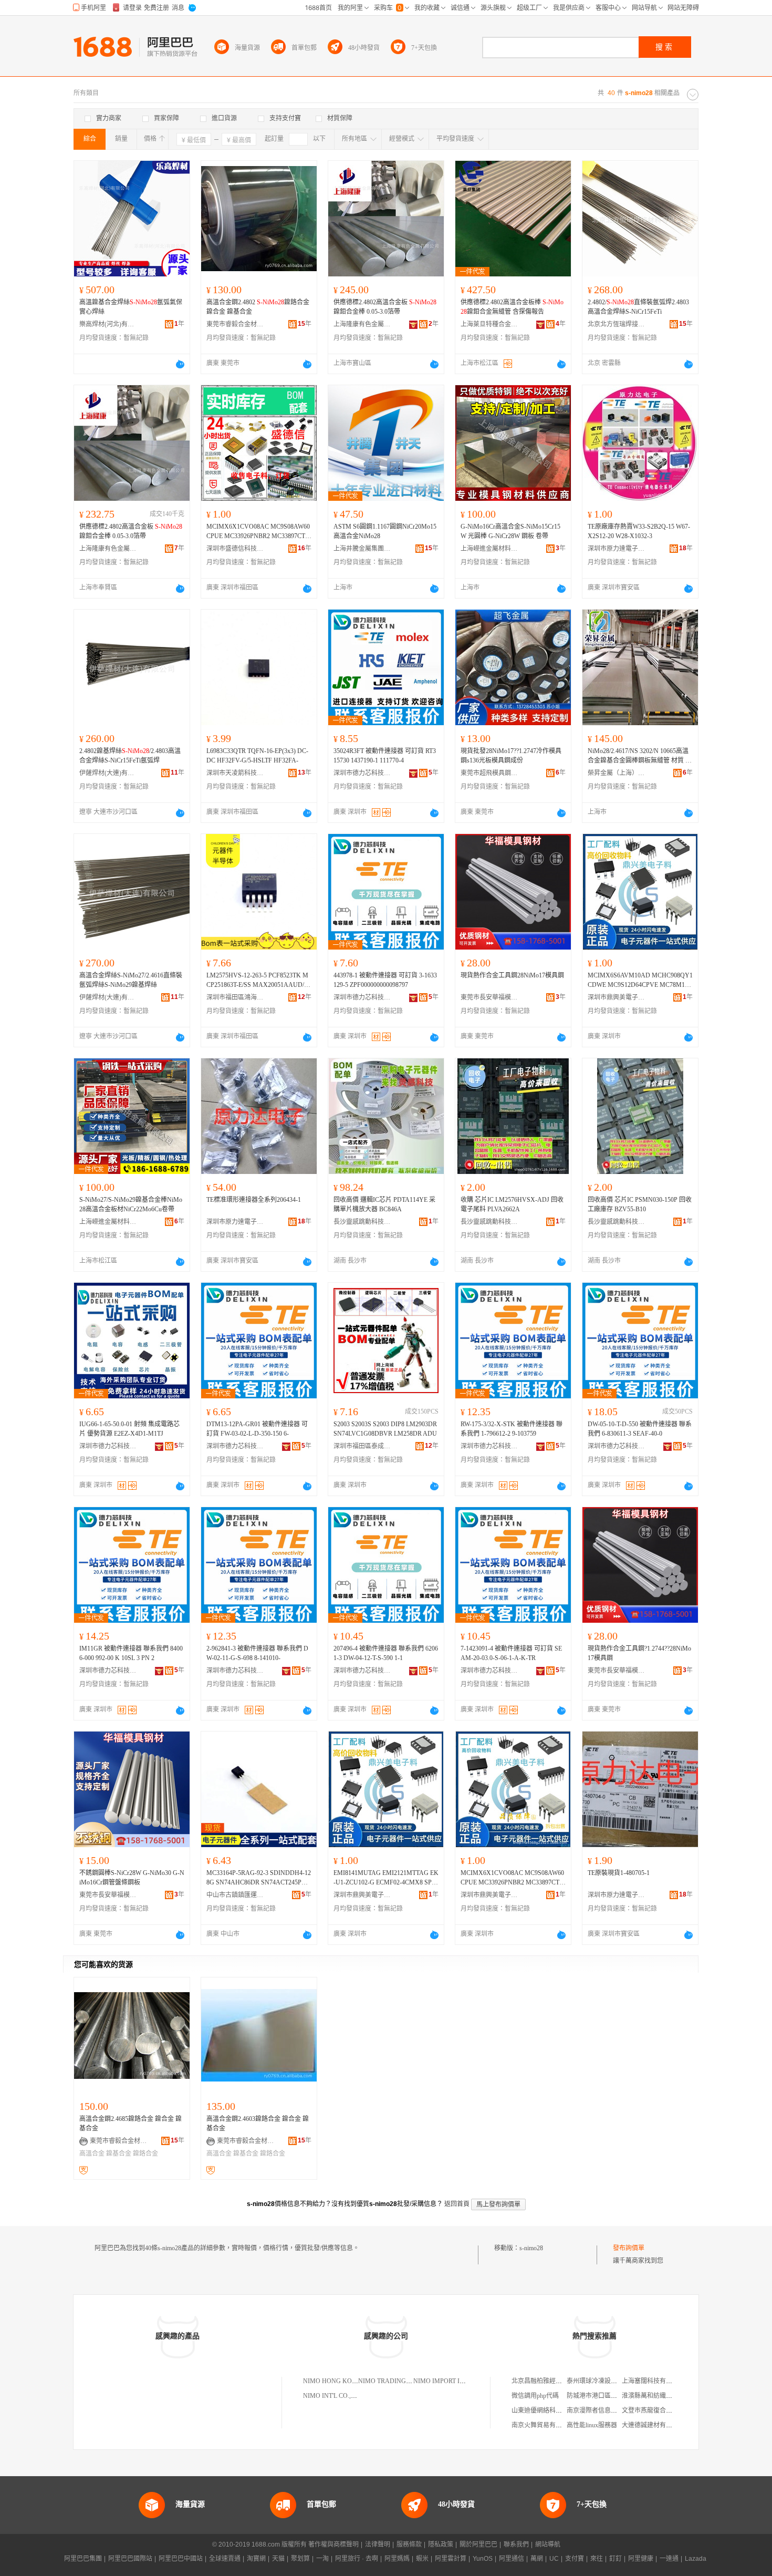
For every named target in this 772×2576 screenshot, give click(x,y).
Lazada (696, 2559)
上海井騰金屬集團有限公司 (362, 549)
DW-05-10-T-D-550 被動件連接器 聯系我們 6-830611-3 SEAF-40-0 (640, 1429)
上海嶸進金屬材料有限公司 (489, 549)
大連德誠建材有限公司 (653, 2425)
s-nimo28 (531, 2248)
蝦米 (422, 2559)
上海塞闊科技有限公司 (653, 2381)
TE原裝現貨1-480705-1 (619, 1873)
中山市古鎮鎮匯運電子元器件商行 (235, 1895)
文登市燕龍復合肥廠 (650, 2410)
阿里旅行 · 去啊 (357, 2559)
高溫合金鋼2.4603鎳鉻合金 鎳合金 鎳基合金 (258, 2124)
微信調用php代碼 (535, 2396)
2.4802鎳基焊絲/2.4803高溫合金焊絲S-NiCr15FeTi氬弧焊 (130, 756)
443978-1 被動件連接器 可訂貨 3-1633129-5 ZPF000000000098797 (385, 980)
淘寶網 (256, 2559)
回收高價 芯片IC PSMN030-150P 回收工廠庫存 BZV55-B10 (640, 1204)
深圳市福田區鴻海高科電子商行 (235, 997)
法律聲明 (378, 2544)
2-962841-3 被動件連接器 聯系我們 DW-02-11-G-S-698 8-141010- (257, 1653)
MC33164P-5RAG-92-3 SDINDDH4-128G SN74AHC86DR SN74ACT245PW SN (259, 1878)
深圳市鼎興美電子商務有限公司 (617, 997)
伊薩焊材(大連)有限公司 (108, 773)
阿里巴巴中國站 (181, 2559)
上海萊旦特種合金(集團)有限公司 (489, 324)
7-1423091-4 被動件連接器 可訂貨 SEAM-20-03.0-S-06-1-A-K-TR (511, 1653)
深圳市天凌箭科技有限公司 (235, 773)
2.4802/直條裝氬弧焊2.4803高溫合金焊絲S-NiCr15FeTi (638, 307)
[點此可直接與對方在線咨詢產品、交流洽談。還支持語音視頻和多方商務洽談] (180, 364)
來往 (597, 2559)
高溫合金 (92, 2153)
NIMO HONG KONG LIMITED (346, 2381)
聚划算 (300, 2559)
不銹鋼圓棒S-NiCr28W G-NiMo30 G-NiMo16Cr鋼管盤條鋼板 (132, 1878)
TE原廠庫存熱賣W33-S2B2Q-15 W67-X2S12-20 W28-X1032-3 (639, 531)
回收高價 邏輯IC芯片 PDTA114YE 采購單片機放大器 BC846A (384, 1204)
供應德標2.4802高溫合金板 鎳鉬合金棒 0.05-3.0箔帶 (385, 307)
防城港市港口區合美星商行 (604, 2396)
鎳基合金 (119, 2153)
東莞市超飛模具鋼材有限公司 (489, 773)
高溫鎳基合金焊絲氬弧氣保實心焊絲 (131, 307)
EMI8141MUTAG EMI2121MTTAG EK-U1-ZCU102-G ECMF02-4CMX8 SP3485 (386, 1878)
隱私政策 (441, 2544)
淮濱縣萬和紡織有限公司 (656, 2396)
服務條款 (409, 2544)
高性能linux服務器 (592, 2425)
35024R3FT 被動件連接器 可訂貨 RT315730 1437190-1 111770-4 (385, 756)
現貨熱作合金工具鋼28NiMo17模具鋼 (512, 975)
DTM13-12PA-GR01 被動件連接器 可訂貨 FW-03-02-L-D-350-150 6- (257, 1429)
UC (554, 2559)
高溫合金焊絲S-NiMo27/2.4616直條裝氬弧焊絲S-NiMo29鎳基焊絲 (131, 980)
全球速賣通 (225, 2559)
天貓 (278, 2559)
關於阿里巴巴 (478, 2544)
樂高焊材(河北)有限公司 (108, 324)
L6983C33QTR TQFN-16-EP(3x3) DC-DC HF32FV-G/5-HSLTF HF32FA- (257, 756)
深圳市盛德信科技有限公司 (235, 549)
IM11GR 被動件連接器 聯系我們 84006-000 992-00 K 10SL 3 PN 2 (131, 1653)
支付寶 (575, 2559)
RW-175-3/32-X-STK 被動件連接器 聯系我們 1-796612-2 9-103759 (512, 1429)
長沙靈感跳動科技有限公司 (362, 1222)
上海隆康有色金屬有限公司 (362, 324)
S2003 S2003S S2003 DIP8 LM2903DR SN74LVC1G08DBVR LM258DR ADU (385, 1429)
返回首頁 (457, 2204)
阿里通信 (512, 2559)
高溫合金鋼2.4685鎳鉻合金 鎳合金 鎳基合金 (131, 2124)
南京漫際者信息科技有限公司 (608, 2410)
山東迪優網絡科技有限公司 (549, 2410)
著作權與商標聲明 (333, 2544)
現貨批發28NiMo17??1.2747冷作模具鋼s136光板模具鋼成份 (511, 756)
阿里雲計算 (451, 2559)
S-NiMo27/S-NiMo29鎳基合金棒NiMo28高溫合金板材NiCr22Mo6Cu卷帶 (131, 1204)
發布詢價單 (629, 2248)
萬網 (537, 2559)
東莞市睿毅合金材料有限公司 (235, 324)
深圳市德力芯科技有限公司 (362, 773)
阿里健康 (641, 2559)
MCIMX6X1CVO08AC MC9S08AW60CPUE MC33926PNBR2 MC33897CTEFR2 (258, 532)
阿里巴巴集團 (83, 2559)
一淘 (322, 2559)
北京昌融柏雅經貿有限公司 (549, 2381)
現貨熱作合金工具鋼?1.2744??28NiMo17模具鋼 (639, 1653)
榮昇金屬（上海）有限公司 (617, 773)
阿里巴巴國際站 (130, 2559)
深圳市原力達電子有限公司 (617, 549)
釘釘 (615, 2559)
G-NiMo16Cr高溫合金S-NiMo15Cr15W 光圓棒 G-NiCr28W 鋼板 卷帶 (510, 531)
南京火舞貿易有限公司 (543, 2425)
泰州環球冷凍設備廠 (595, 2381)
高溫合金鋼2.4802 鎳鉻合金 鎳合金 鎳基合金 (258, 307)
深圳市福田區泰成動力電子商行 (362, 1446)
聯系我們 (516, 2544)
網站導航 (548, 2544)
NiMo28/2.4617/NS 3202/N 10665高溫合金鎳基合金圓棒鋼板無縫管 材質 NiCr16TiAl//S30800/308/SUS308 (640, 756)
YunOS (483, 2559)
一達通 (669, 2559)
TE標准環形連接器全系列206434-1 (254, 1200)
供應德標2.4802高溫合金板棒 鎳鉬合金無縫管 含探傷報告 (512, 307)
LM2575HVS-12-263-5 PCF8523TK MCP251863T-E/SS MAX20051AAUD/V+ (258, 981)
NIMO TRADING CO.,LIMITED (402, 2381)
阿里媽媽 (397, 2559)
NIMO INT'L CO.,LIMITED (340, 2396)
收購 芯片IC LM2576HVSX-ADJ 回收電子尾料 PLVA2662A (512, 1204)
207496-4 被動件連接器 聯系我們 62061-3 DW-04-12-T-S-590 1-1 (386, 1653)
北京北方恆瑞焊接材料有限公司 (617, 324)
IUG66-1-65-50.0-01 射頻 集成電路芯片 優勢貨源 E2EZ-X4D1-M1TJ (129, 1429)
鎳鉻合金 (145, 2153)
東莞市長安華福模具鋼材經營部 (489, 997)
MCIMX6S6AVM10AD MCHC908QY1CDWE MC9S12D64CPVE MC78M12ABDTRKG (640, 981)
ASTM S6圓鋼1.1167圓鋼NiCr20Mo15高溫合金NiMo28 (385, 531)
